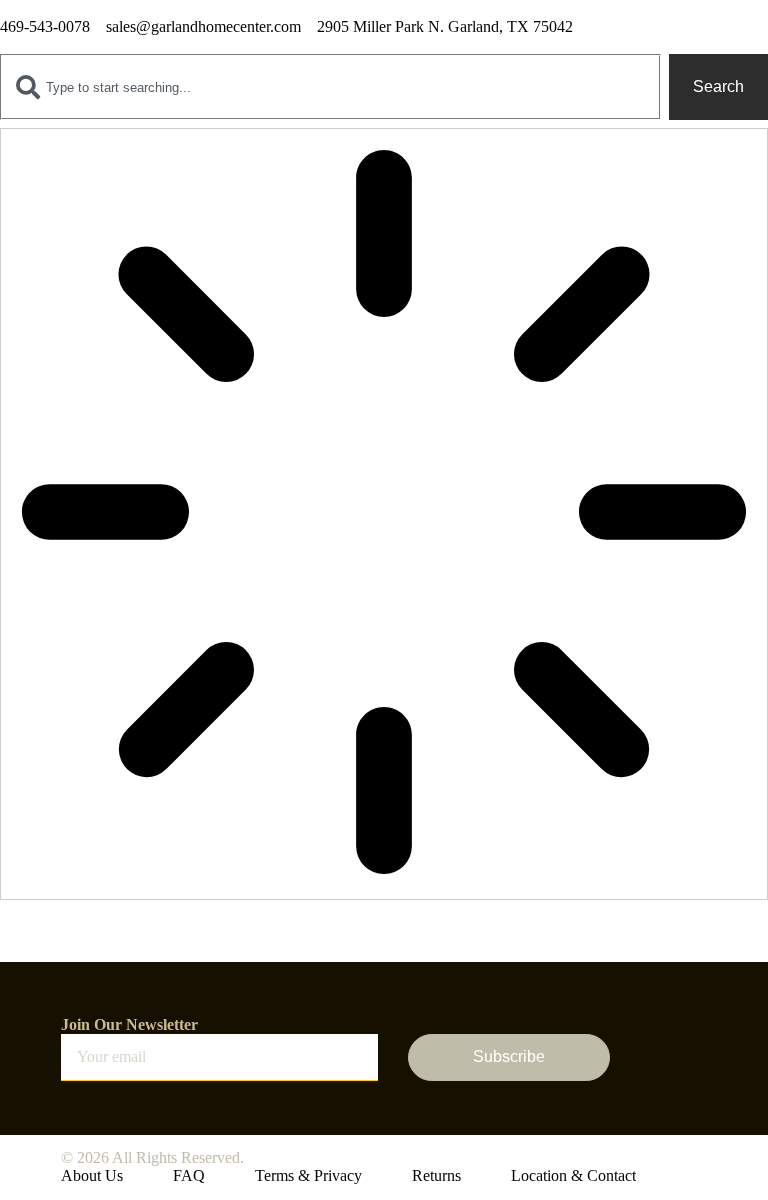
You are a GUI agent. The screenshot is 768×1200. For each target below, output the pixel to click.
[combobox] (330, 87)
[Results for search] (384, 514)
